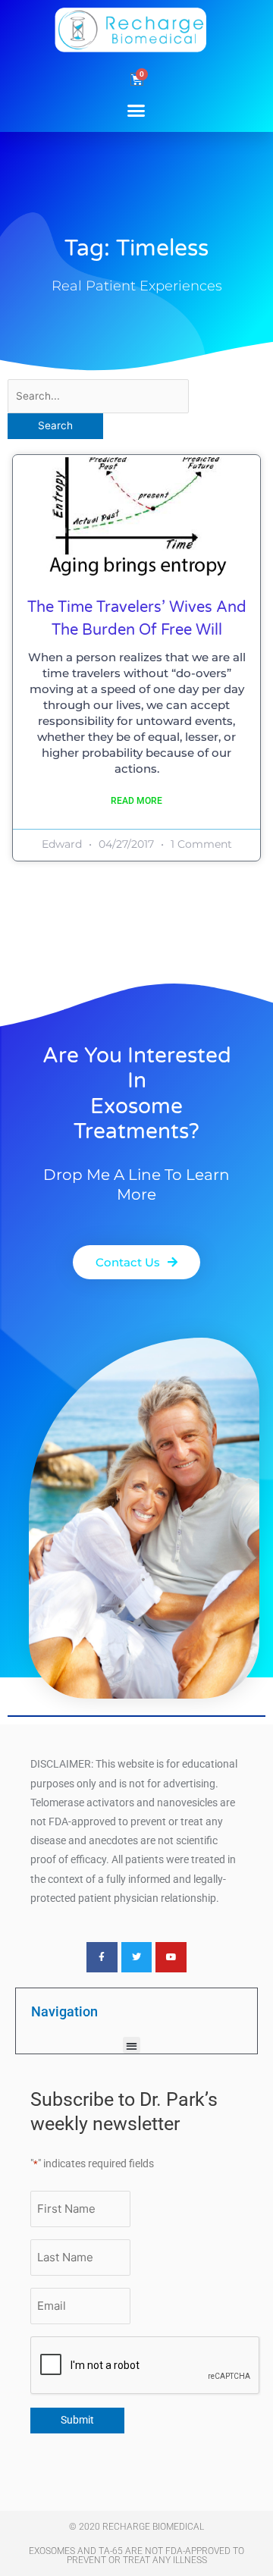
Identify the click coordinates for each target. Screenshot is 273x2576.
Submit (77, 2420)
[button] (136, 110)
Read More (136, 801)
